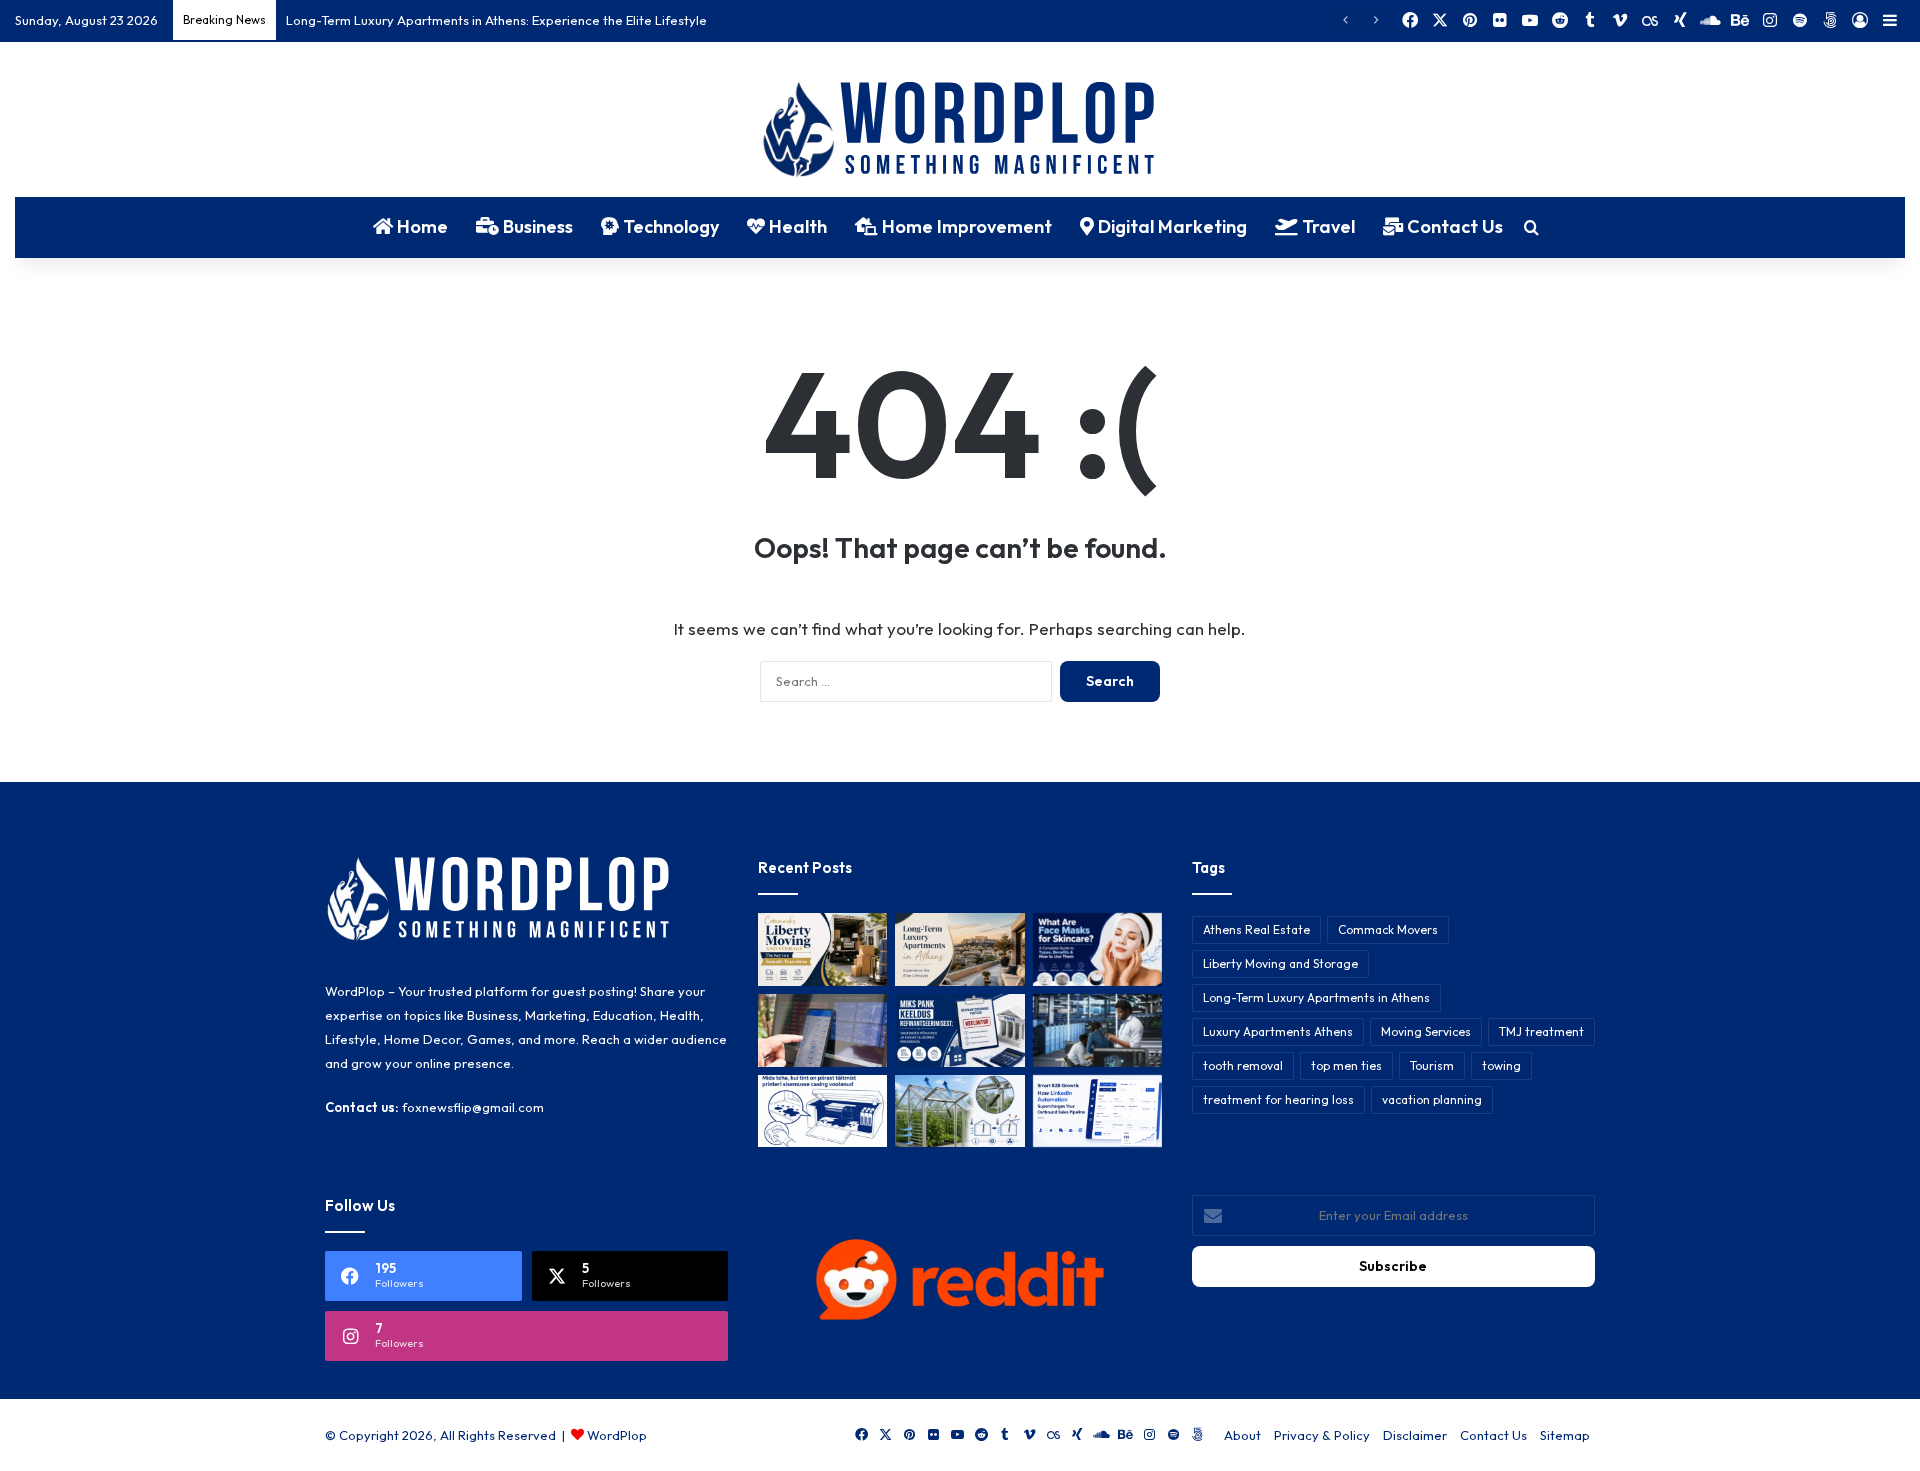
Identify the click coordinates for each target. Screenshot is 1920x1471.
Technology (669, 226)
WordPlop (617, 1435)
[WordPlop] (960, 131)
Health (796, 226)
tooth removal (1243, 1065)
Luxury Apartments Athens (1278, 1031)
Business (536, 226)
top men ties (1346, 1065)
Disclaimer (1415, 1435)
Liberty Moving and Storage (1280, 963)
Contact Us (1453, 226)
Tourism (1432, 1065)
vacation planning (1432, 1099)
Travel (1326, 226)
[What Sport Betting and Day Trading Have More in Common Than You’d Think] (822, 1030)
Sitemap (1565, 1435)
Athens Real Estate (1256, 929)
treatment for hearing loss (1278, 1099)
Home (420, 226)
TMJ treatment (1541, 1031)
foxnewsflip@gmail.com (473, 1107)
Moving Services (1426, 1031)
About (1242, 1435)
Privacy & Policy (1322, 1435)
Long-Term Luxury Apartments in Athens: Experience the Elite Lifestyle (496, 20)
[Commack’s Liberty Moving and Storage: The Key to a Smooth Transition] (822, 949)
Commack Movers (1388, 929)
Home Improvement (965, 226)
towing (1501, 1065)
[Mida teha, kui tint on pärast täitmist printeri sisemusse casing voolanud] (822, 1111)
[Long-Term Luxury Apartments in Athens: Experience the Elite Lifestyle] (959, 949)
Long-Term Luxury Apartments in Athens (1316, 997)
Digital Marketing (1170, 226)
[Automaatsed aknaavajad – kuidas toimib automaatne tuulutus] (959, 1111)
